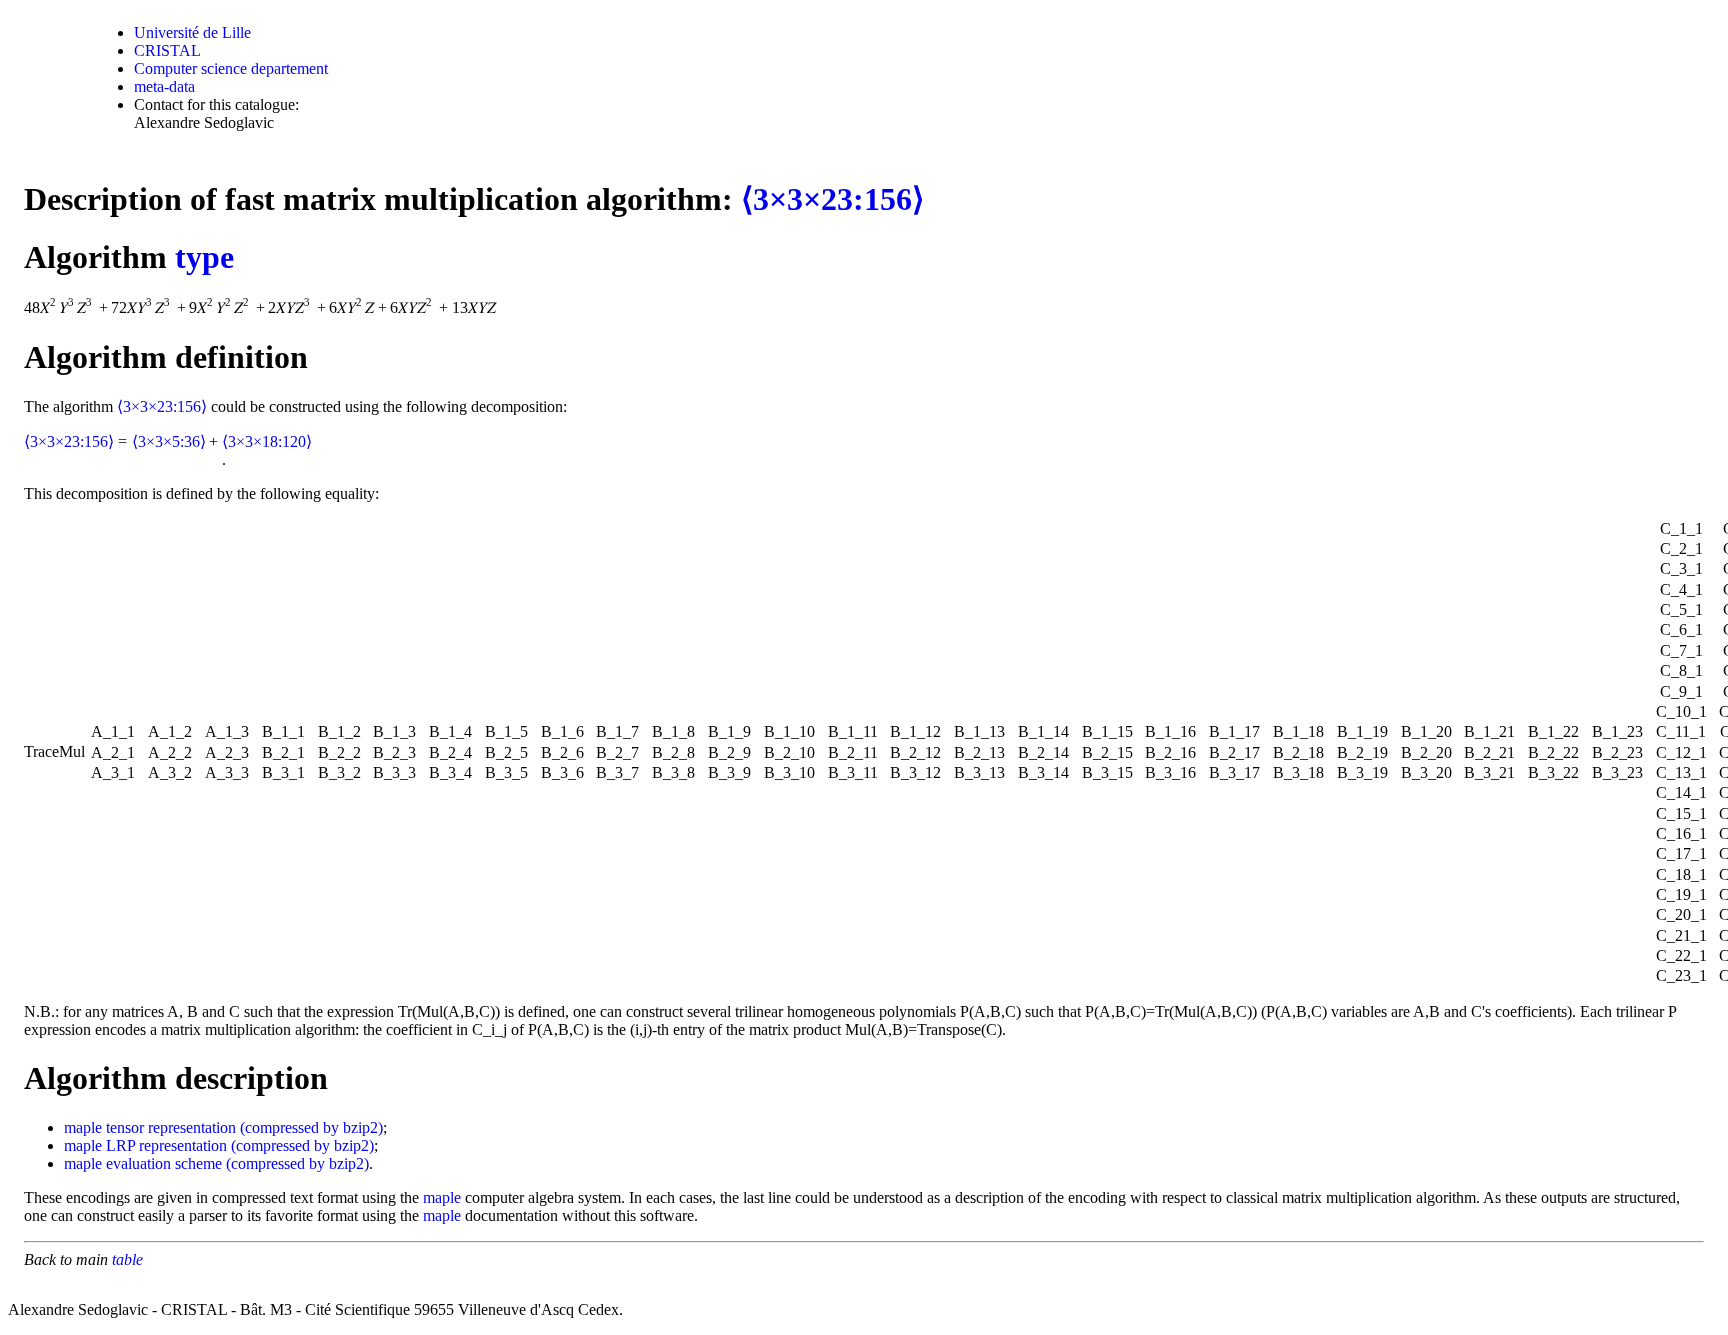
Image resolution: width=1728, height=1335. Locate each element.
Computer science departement (231, 68)
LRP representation (166, 1145)
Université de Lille (192, 32)
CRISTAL (167, 50)
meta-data (164, 86)
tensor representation (171, 1127)
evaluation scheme (164, 1163)
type (204, 257)
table (127, 1259)
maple (83, 1127)
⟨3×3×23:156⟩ (832, 199)
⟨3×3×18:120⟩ (267, 441)
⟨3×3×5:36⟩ (169, 441)
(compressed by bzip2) (311, 1127)
